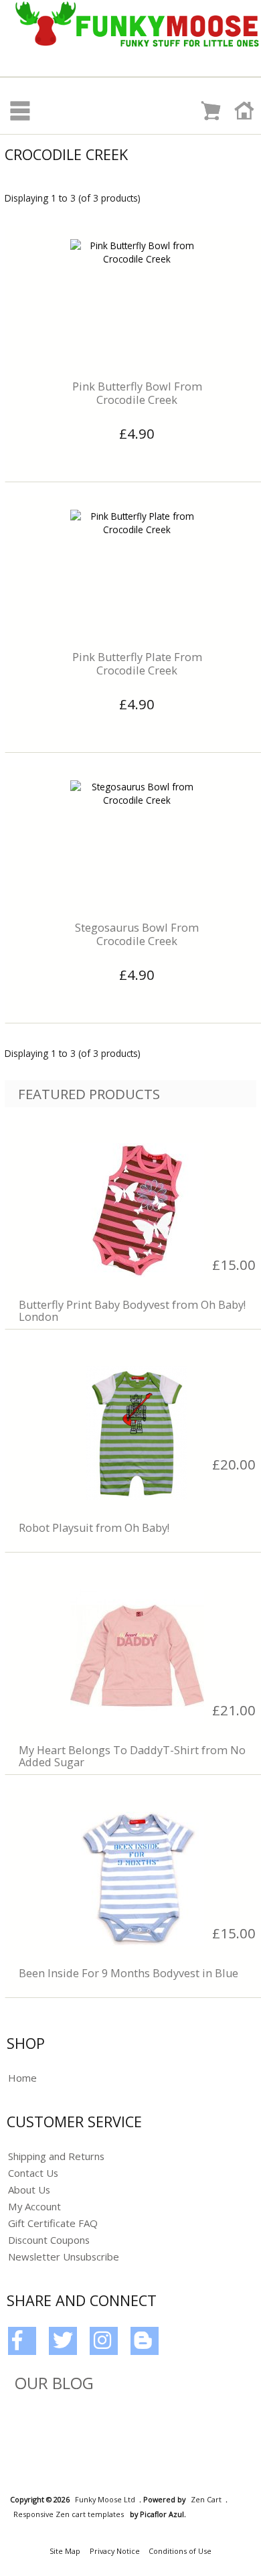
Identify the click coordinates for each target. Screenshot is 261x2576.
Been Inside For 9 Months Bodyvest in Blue (128, 1973)
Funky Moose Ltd (105, 2499)
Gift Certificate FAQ (53, 2223)
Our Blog (54, 2383)
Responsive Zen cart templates (69, 2514)
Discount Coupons (49, 2240)
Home (22, 2078)
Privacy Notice (115, 2551)
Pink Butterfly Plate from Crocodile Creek (137, 664)
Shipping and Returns (56, 2156)
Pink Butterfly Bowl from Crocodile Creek (137, 393)
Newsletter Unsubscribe (64, 2257)
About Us (29, 2190)
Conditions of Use (180, 2551)
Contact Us (33, 2173)
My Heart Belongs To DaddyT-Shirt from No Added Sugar (132, 1756)
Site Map (65, 2551)
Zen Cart (206, 2499)
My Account (34, 2206)
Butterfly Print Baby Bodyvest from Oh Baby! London (132, 1311)
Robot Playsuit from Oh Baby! (94, 1528)
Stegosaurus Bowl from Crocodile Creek (137, 934)
